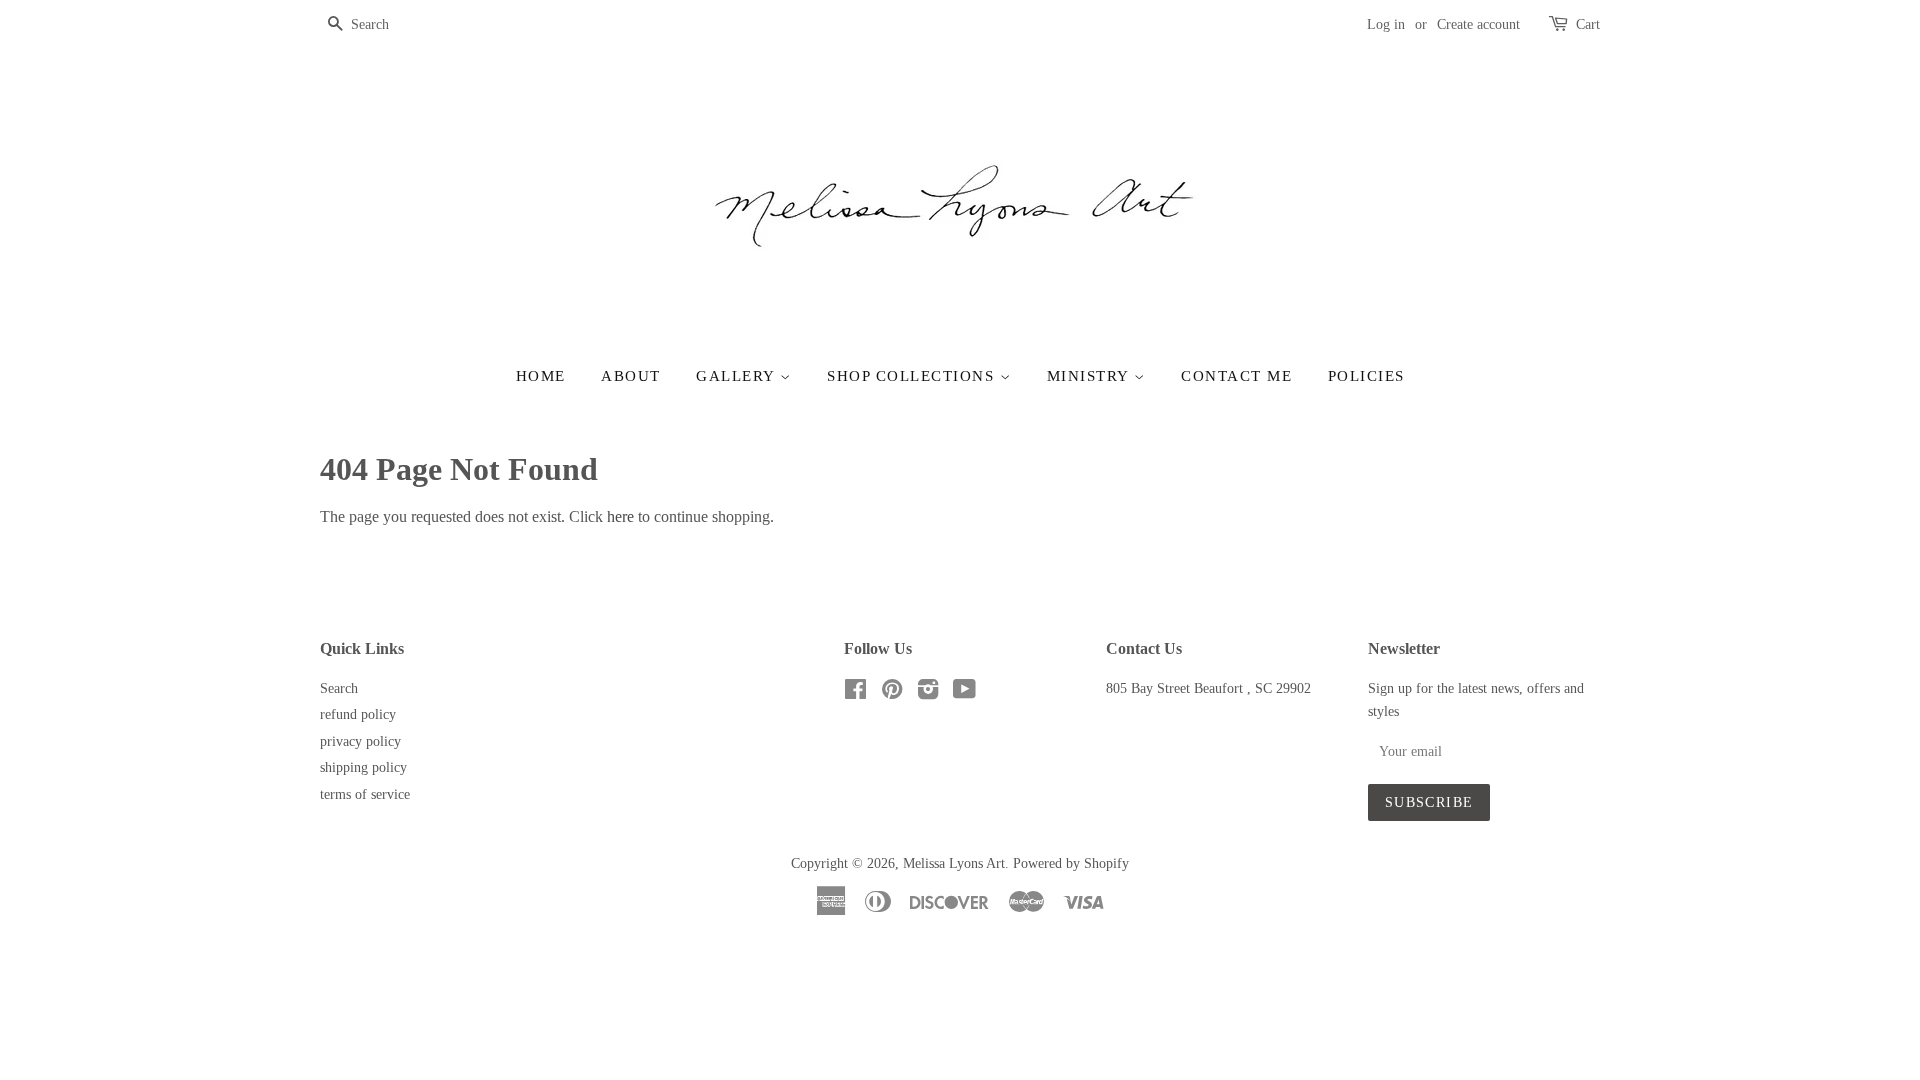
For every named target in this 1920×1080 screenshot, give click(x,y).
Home (541, 376)
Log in (1386, 24)
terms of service (365, 794)
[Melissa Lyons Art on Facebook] (855, 693)
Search (339, 688)
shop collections (913, 376)
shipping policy (363, 767)
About (631, 376)
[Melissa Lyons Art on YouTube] (964, 693)
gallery (738, 376)
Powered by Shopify (1071, 863)
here (620, 516)
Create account (1478, 24)
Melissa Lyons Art (954, 863)
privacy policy (360, 741)
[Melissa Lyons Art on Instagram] (928, 693)
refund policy (358, 714)
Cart (1588, 24)
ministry (1091, 376)
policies (1366, 376)
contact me (1236, 376)
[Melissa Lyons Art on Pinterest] (892, 693)
